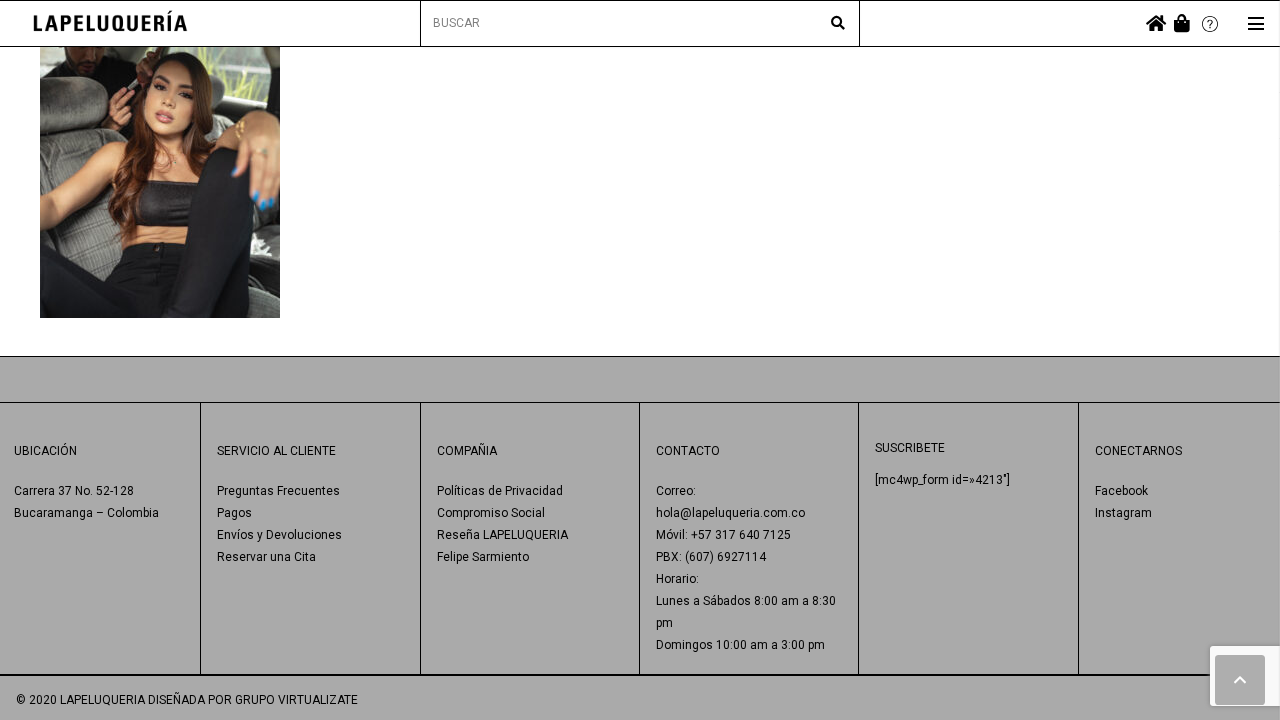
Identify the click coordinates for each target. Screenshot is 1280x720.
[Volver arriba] (1240, 680)
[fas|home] (1156, 23)
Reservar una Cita (266, 557)
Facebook (1121, 491)
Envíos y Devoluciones (279, 535)
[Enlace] (110, 23)
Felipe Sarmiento (483, 557)
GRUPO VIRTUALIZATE (296, 700)
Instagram (1123, 513)
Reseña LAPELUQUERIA (502, 535)
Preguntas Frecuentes (278, 491)
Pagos (234, 513)
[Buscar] (838, 24)
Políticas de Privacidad (500, 491)
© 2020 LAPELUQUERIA (80, 700)
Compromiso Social (491, 513)
